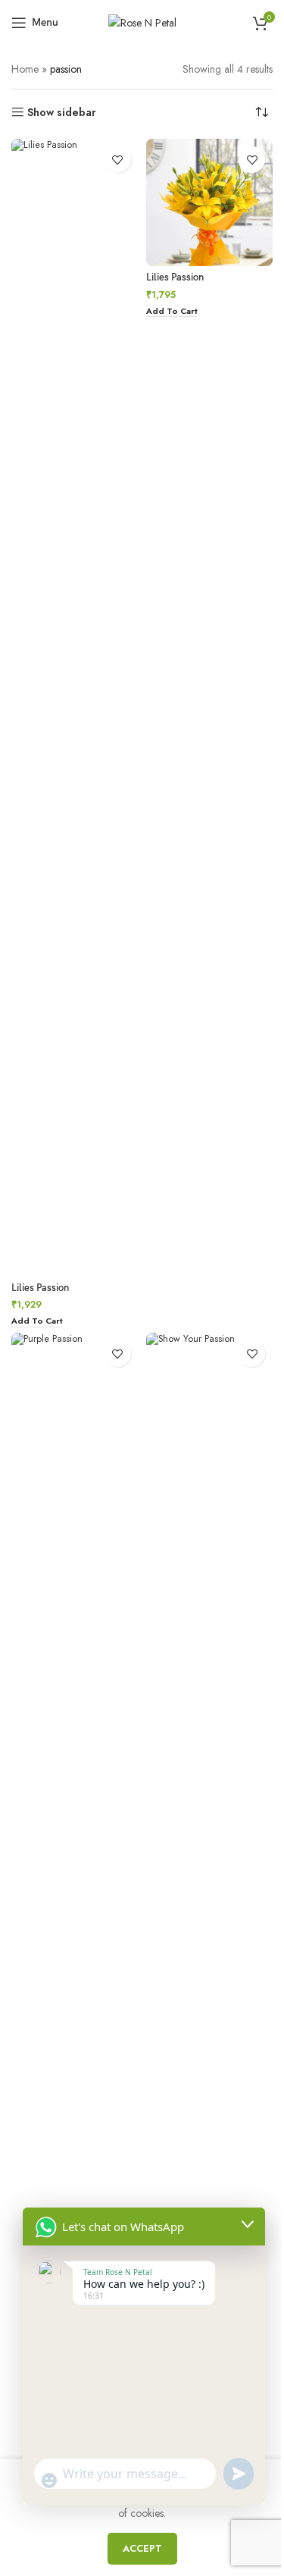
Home (25, 69)
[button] (37, 1322)
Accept (142, 2548)
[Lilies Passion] (75, 707)
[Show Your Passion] (210, 1901)
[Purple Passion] (75, 1901)
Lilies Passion (40, 1288)
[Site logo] (142, 21)
